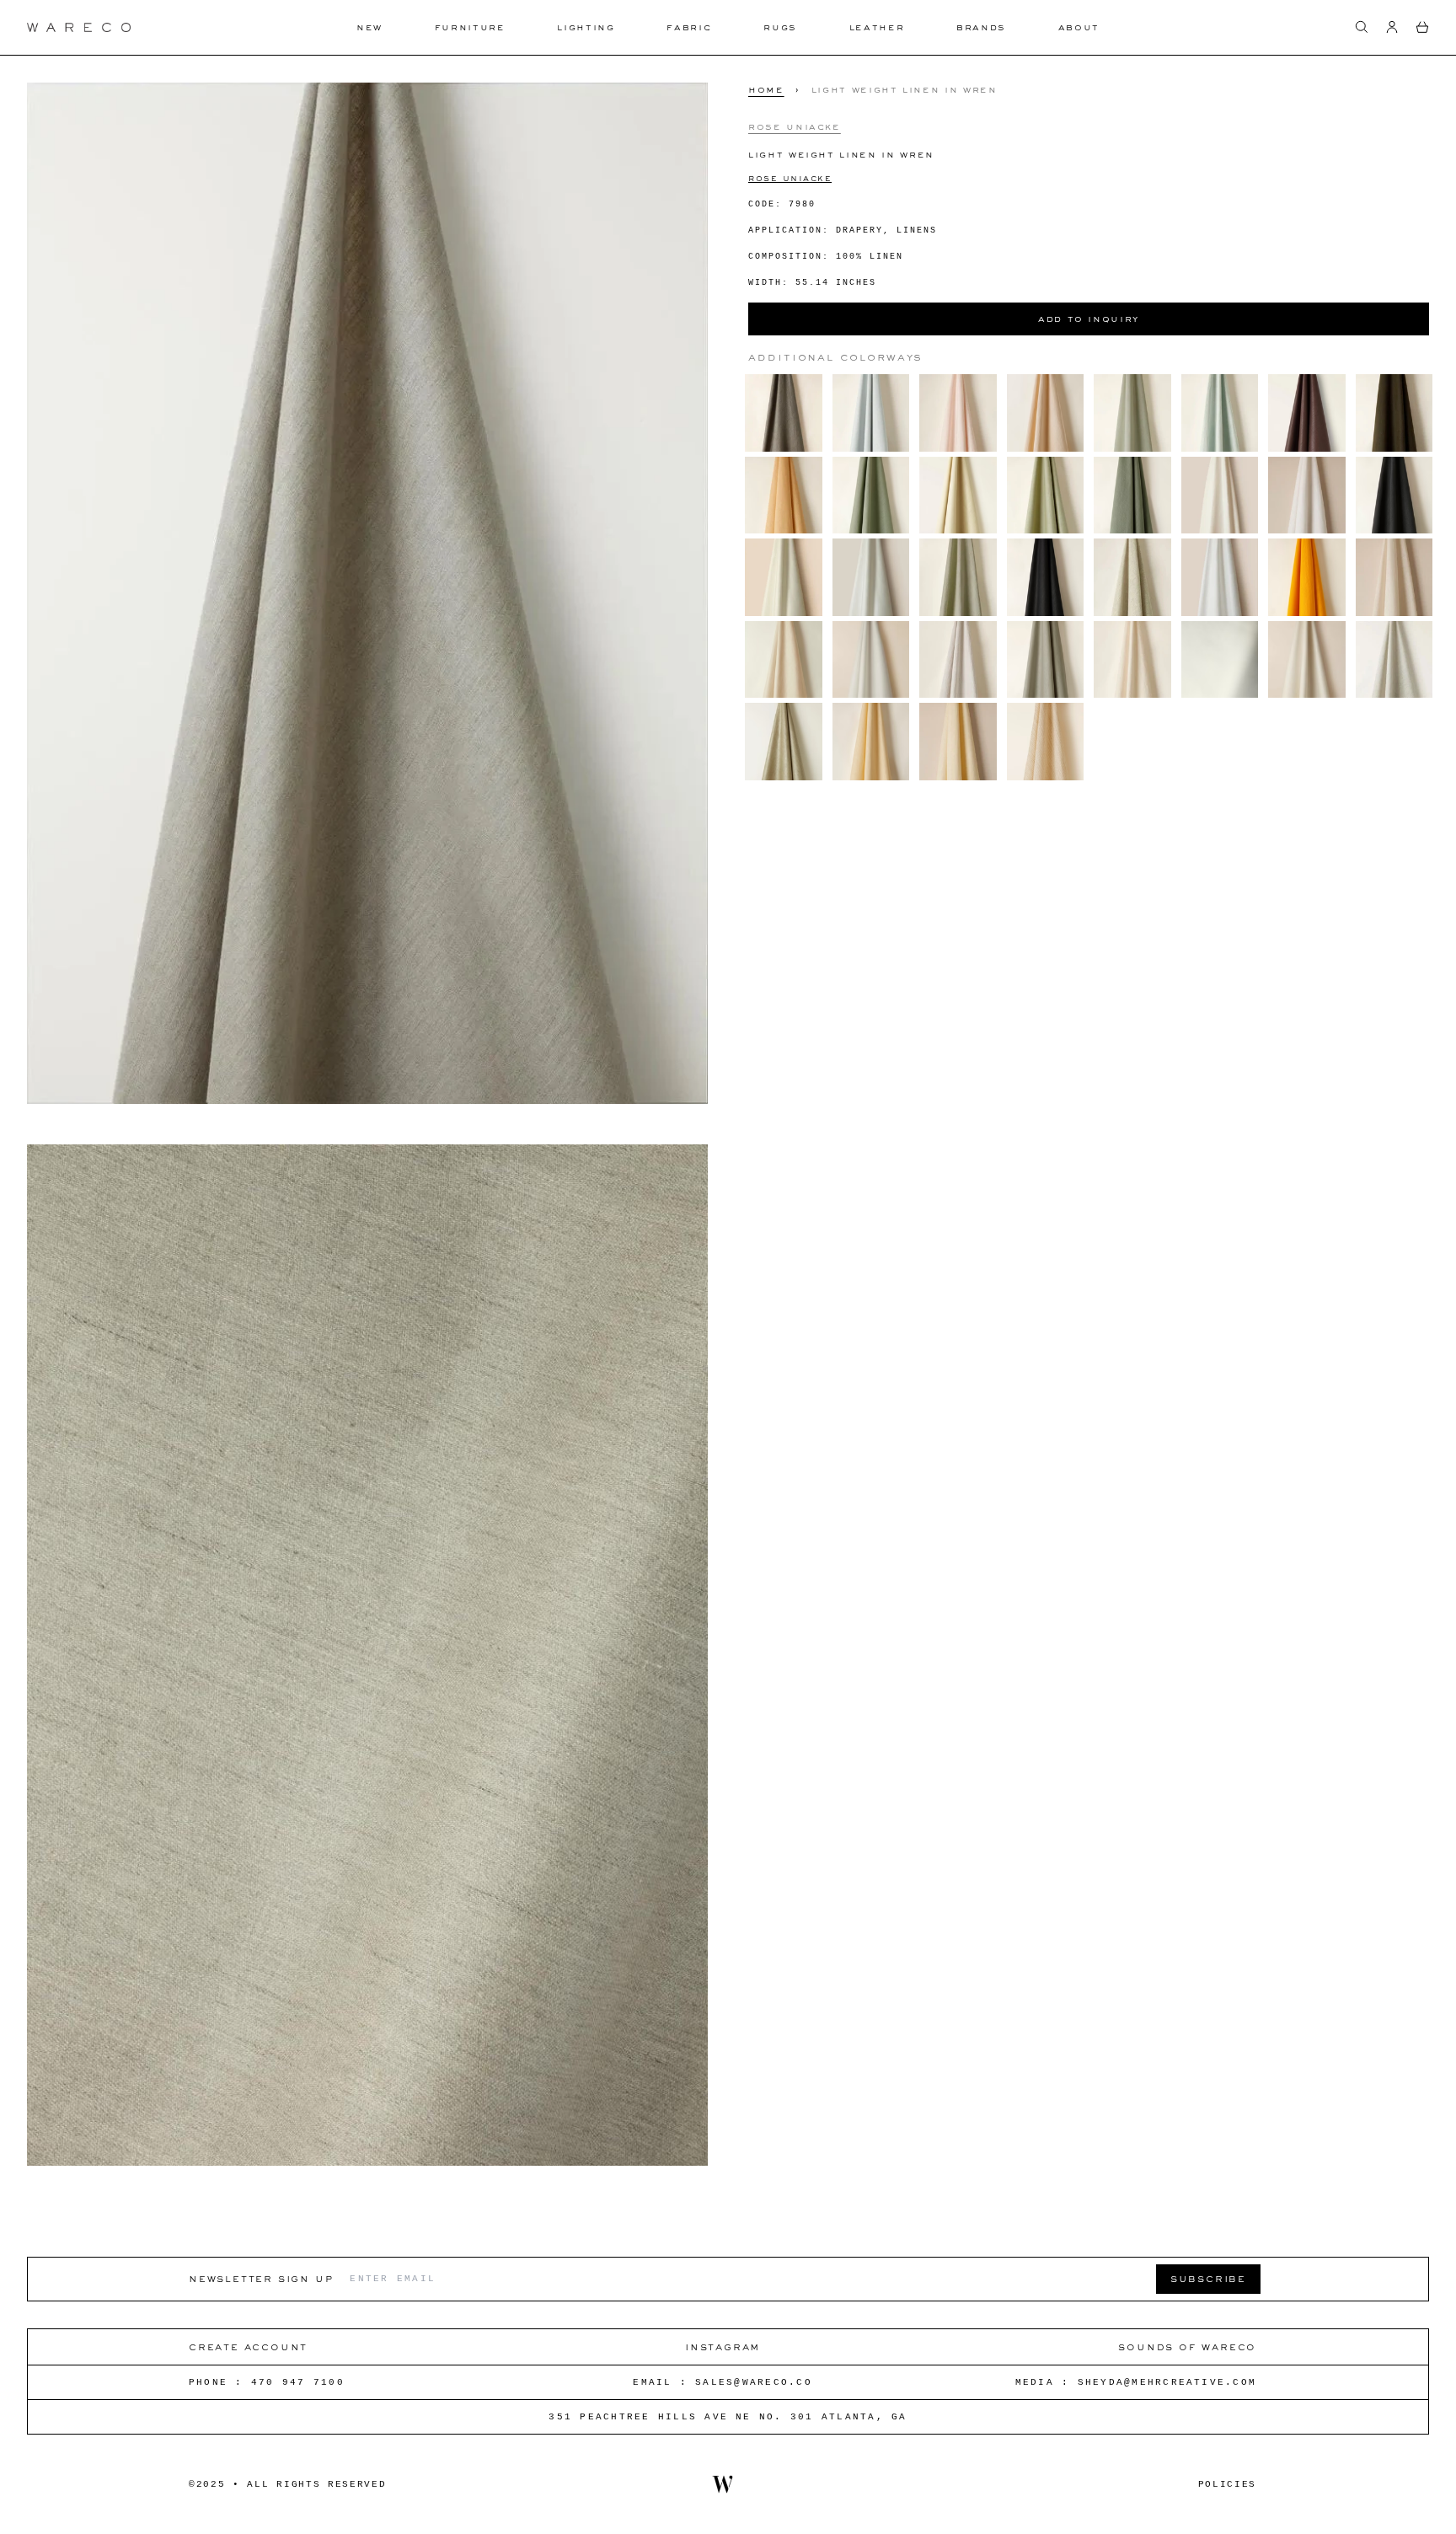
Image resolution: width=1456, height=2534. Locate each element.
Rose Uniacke (795, 126)
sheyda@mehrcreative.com (1167, 2382)
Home (766, 89)
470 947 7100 (298, 2382)
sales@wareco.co (754, 2382)
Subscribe (1208, 2278)
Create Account (248, 2346)
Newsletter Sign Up (261, 2278)
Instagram (723, 2346)
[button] (1362, 27)
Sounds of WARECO (1187, 2346)
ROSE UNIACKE (790, 177)
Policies (1227, 2484)
